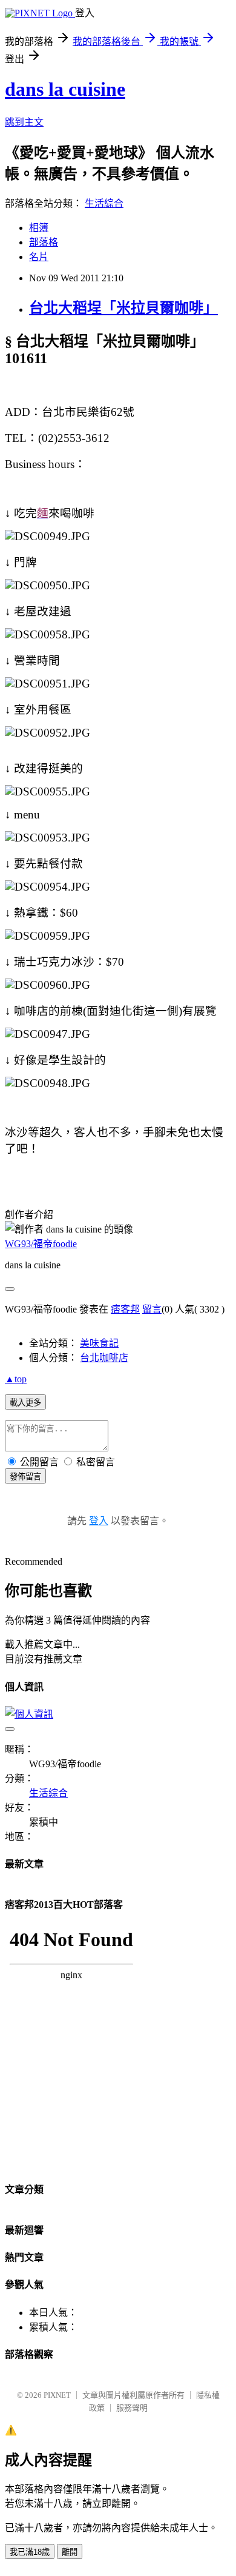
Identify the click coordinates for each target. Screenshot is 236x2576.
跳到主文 (24, 122)
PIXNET (57, 2395)
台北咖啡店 (104, 1358)
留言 (152, 1309)
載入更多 (25, 1403)
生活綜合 (104, 203)
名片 (39, 257)
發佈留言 (25, 1477)
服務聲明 (132, 2408)
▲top (16, 1379)
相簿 (39, 228)
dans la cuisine (65, 89)
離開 (70, 2552)
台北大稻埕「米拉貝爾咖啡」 (123, 308)
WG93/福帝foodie (41, 1244)
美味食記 (99, 1343)
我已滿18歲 (30, 2552)
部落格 (44, 242)
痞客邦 (125, 1309)
